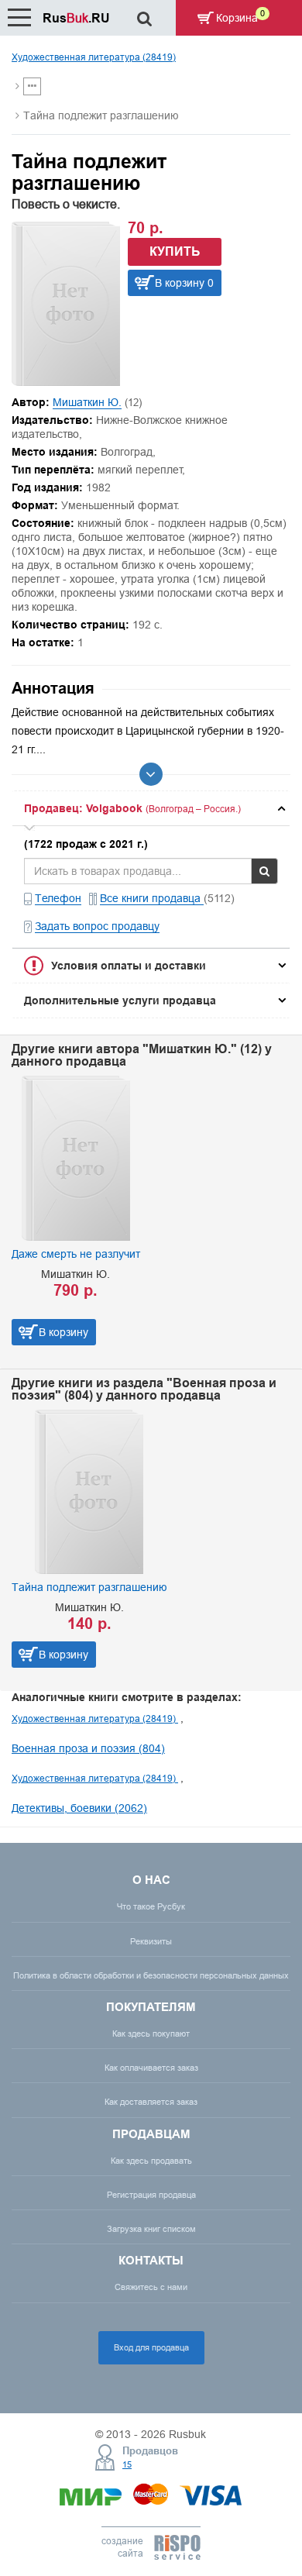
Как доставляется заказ (151, 2102)
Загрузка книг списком (151, 2229)
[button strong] (151, 808)
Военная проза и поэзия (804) (88, 1748)
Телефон (58, 898)
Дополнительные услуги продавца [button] (120, 1000)
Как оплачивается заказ (151, 2068)
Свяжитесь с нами (151, 2287)
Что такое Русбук (151, 1906)
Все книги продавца (152, 898)
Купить (175, 251)
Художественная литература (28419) (94, 57)
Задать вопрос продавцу (97, 926)
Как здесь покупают (151, 2034)
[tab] (151, 808)
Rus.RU (76, 18)
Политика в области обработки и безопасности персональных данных (151, 1975)
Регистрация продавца (151, 2195)
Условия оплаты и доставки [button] (129, 966)
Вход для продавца (151, 2347)
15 (127, 2464)
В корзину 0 (184, 283)
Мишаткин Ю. (87, 402)
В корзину (63, 1332)
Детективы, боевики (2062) (79, 1808)
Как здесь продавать (151, 2161)
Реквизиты (151, 1941)
